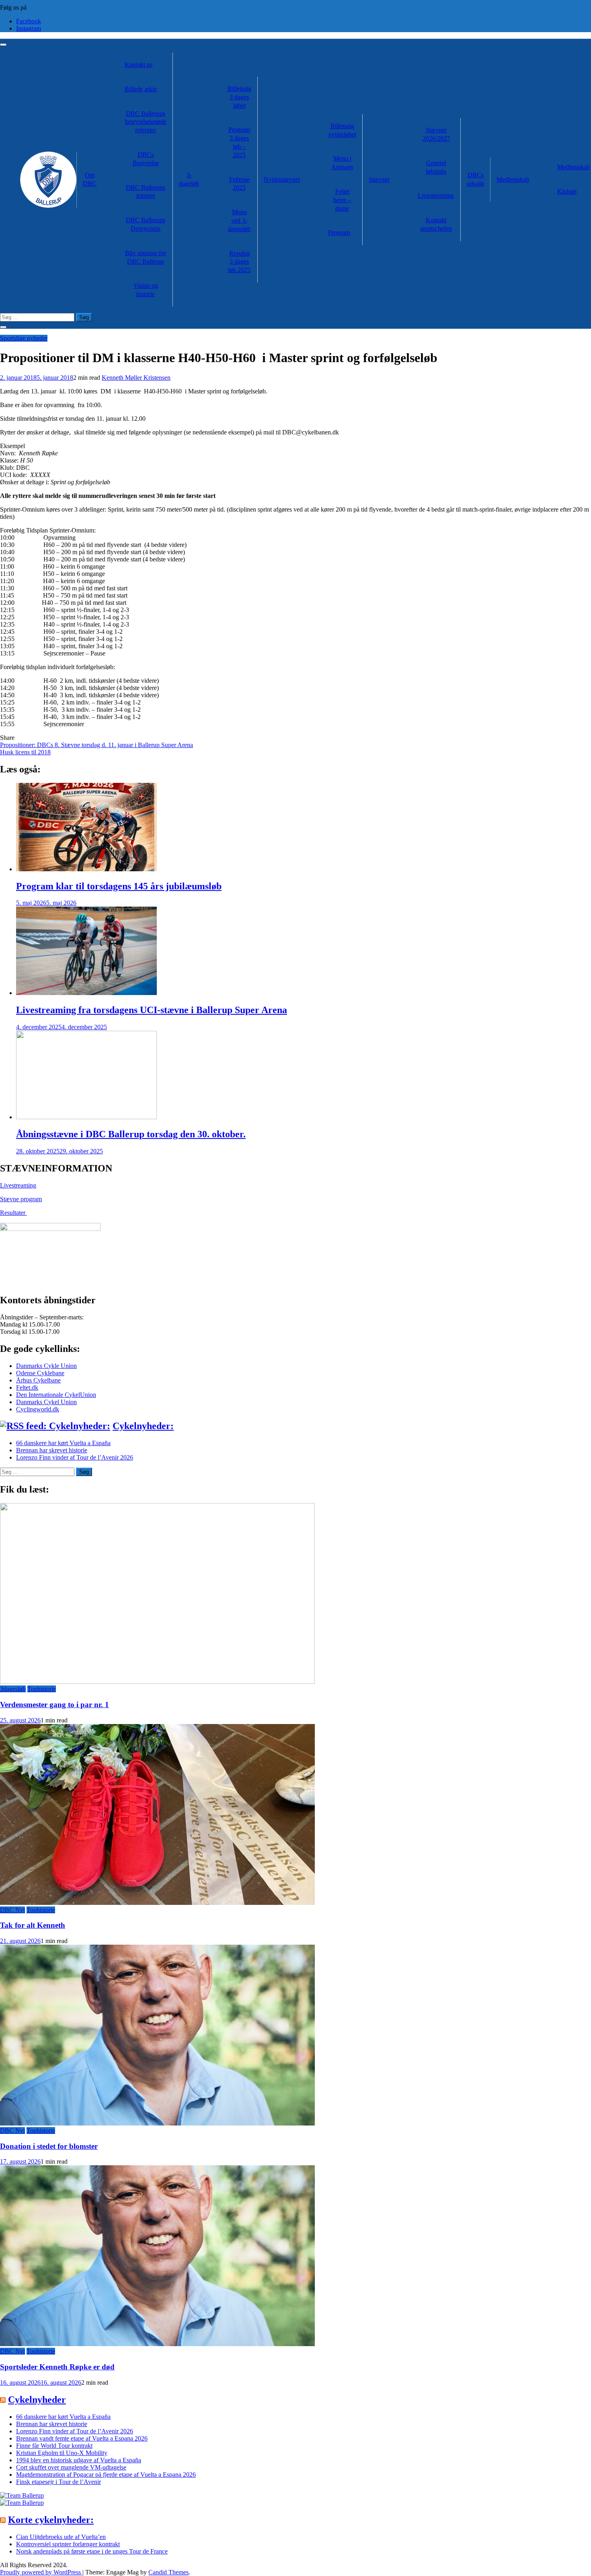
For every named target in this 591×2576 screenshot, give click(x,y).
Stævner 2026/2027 (436, 134)
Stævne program (21, 1199)
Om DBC (90, 179)
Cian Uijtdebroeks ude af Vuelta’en (61, 2537)
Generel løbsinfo (436, 167)
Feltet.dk (27, 1387)
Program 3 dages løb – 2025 (239, 142)
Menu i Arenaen (342, 163)
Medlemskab (513, 179)
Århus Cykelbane (38, 1380)
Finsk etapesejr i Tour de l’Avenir (58, 2482)
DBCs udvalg (475, 179)
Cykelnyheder (37, 2400)
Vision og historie (146, 290)
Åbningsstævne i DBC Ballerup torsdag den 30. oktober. (131, 1134)
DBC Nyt (12, 1910)
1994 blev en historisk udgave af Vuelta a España (79, 2460)
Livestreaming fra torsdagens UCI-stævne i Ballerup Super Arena (152, 1010)
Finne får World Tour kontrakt (54, 2446)
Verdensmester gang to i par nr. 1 (54, 1705)
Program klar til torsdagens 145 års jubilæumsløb (119, 886)
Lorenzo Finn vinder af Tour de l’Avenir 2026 (75, 1457)
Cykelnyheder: (143, 1426)
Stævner (379, 179)
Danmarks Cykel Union (46, 1402)
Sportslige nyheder (24, 338)
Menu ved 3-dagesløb (239, 220)
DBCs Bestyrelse (146, 159)
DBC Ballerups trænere (146, 192)
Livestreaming (436, 196)
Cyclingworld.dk (38, 1409)
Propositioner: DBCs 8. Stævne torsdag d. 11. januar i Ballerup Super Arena (96, 745)
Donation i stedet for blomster (49, 2146)
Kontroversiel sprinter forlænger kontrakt (68, 2544)
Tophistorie (42, 1689)
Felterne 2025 (239, 184)
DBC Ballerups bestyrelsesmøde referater (146, 122)
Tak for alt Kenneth (33, 1925)
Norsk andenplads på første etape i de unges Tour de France (92, 2551)
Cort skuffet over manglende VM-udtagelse (71, 2467)
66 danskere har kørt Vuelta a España (63, 1443)
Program (339, 232)
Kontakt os (139, 65)
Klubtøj (567, 191)
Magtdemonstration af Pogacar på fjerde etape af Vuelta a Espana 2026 (106, 2475)
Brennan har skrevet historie (52, 1450)
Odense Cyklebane (40, 1373)
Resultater (13, 1213)
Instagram (29, 28)
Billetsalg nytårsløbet (342, 130)
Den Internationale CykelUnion (56, 1395)
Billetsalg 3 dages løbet (239, 97)
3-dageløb (189, 179)
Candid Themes (168, 2572)
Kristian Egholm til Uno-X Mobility (62, 2453)
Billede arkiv (141, 89)
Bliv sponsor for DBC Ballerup (146, 257)
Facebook (29, 21)
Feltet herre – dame (342, 200)
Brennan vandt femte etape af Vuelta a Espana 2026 (82, 2438)
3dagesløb (13, 1689)
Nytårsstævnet (282, 179)
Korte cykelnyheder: (51, 2520)
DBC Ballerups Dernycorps (146, 224)
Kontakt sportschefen (436, 224)
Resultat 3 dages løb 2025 (239, 262)
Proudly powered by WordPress (41, 2572)
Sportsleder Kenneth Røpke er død (57, 2367)
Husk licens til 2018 (25, 752)
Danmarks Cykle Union (46, 1366)
